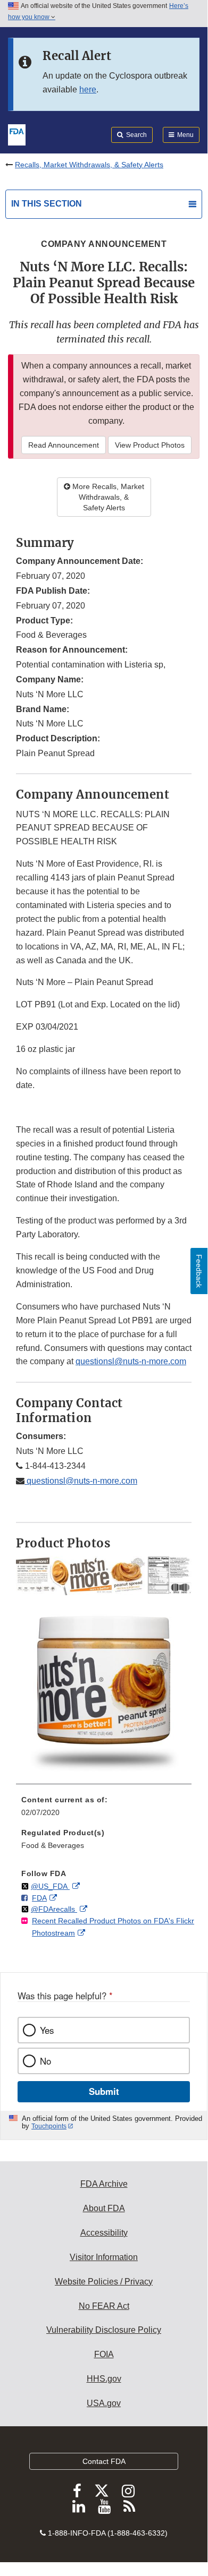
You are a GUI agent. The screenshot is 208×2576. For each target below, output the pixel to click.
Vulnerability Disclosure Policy (104, 2330)
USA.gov (104, 2403)
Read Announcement (64, 445)
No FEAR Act (104, 2306)
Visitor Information (104, 2257)
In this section (47, 204)
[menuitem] (104, 1810)
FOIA (104, 2354)
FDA (39, 1898)
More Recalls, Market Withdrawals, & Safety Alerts (107, 497)
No (45, 2061)
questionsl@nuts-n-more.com (131, 1361)
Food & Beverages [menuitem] (53, 1845)
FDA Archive (104, 2184)
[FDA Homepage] (17, 134)
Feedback (199, 1271)
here (88, 89)
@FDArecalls (54, 1909)
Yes (47, 2030)
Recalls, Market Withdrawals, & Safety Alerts (89, 165)
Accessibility (104, 2233)
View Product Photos (150, 445)
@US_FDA (50, 1886)
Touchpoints (49, 2126)
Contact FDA (104, 2461)
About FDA (104, 2208)
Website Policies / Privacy (104, 2282)
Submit (104, 2091)
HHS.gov (104, 2379)
